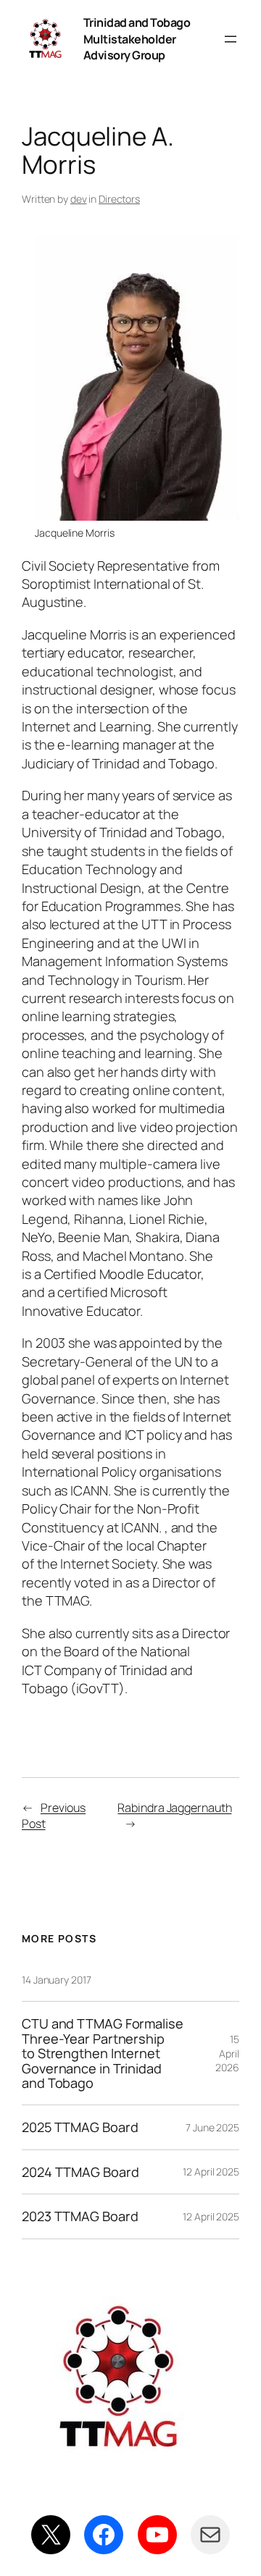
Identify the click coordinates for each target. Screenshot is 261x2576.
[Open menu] (231, 39)
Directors (119, 199)
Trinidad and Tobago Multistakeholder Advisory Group (137, 39)
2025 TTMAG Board (80, 2127)
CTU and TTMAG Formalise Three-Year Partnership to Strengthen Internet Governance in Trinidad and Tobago (103, 2053)
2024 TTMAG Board (80, 2172)
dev (79, 199)
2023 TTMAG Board (80, 2216)
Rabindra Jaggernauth (174, 1808)
